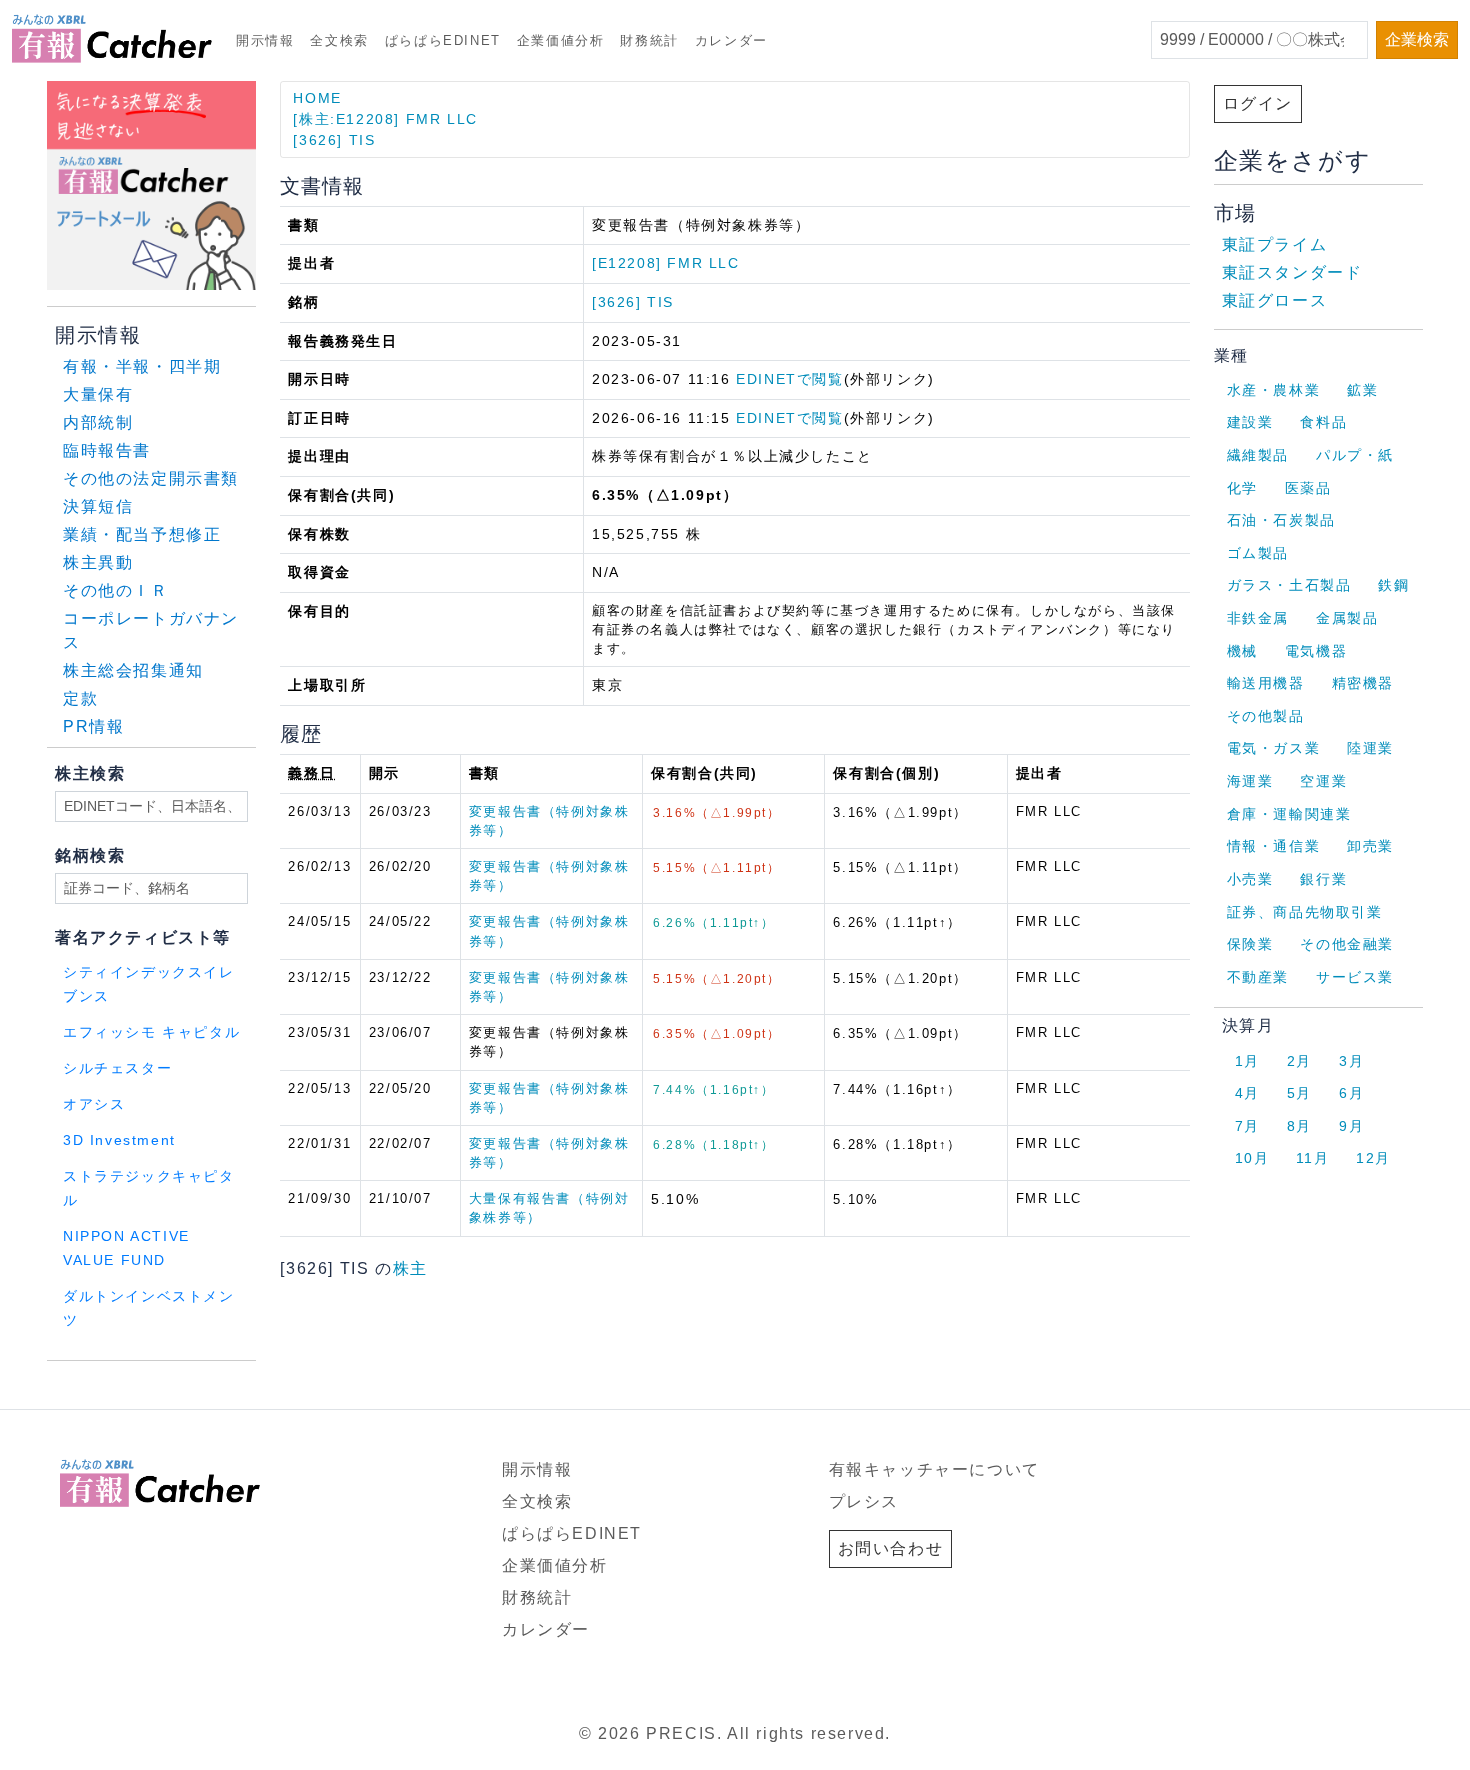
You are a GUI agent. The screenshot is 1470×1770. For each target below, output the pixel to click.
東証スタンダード (1292, 272)
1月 (1247, 1061)
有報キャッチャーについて (934, 1469)
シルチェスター (117, 1068)
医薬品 (1308, 488)
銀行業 (1323, 879)
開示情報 (265, 40)
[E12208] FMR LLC (666, 263)
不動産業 (1258, 977)
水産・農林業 (1274, 390)
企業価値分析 (561, 40)
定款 (80, 698)
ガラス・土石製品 (1289, 585)
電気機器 (1316, 651)
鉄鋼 (1393, 585)
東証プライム (1275, 244)
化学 (1242, 488)
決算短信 (98, 506)
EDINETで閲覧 (789, 379)
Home (317, 98)
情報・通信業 (1274, 846)
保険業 (1250, 944)
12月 (1373, 1158)
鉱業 (1362, 390)
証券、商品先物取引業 (1305, 912)
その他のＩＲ (116, 590)
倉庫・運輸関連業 (1289, 814)
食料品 (1323, 422)
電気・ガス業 (1274, 748)
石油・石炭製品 (1281, 520)
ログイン (1258, 103)
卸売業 (1370, 846)
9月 (1351, 1126)
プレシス (864, 1501)
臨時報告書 (107, 450)
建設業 (1250, 422)
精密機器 (1363, 683)
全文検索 (339, 40)
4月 (1247, 1093)
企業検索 (1417, 39)
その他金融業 (1347, 944)
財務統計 (649, 40)
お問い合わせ (891, 1548)
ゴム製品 (1258, 553)
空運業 (1323, 781)
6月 (1351, 1093)
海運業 (1250, 781)
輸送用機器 (1266, 683)
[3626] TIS (334, 140)
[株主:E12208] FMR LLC (385, 119)
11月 (1312, 1158)
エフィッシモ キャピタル (151, 1032)
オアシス (94, 1104)
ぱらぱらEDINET (443, 40)
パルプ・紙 (1355, 455)
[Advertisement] (289, 1386)
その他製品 (1266, 716)
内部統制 (98, 422)
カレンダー (731, 40)
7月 (1247, 1126)
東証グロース (1275, 300)
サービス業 (1355, 977)
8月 (1299, 1126)
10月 (1252, 1158)
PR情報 (93, 726)
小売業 (1250, 879)
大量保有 (98, 394)
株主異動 (98, 562)
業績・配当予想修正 (142, 534)
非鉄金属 (1258, 618)
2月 (1299, 1061)
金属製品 (1347, 618)
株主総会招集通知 (133, 670)
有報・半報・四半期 (142, 366)
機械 (1242, 651)
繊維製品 (1258, 455)
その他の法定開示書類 (151, 478)
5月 (1299, 1093)
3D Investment (119, 1140)
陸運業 (1370, 748)
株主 (410, 1268)
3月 (1351, 1061)
